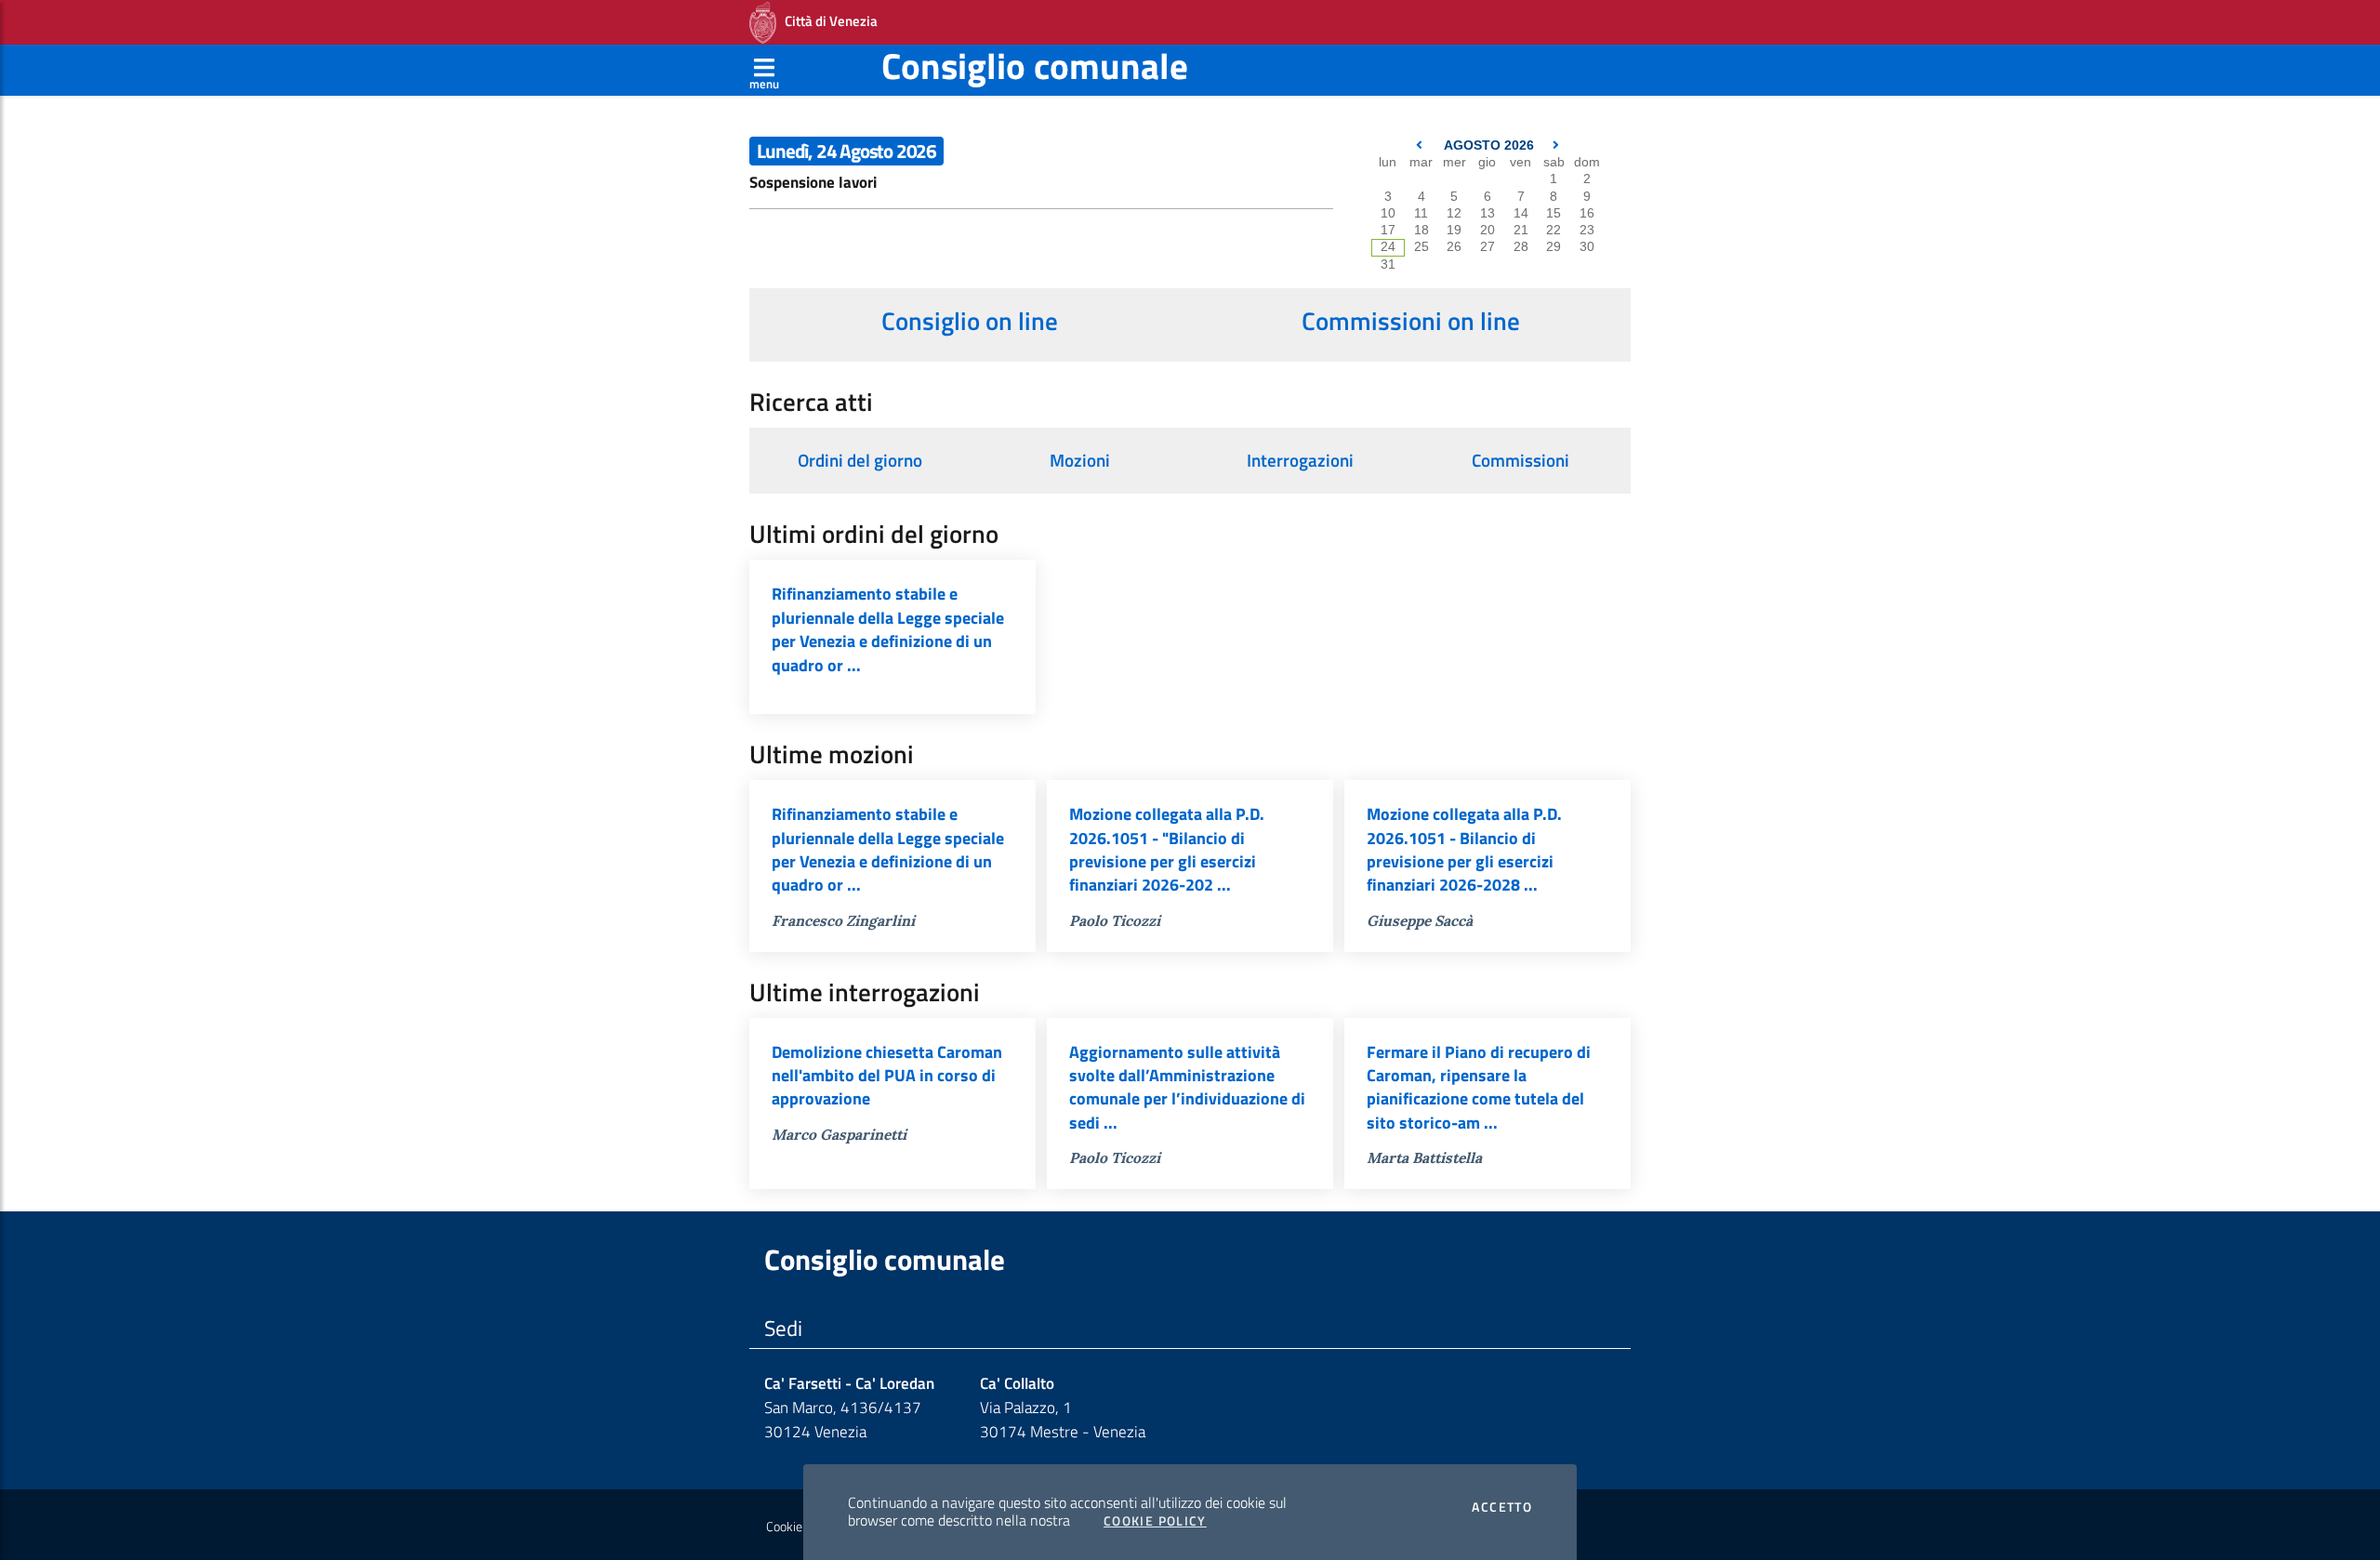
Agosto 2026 (1489, 145)
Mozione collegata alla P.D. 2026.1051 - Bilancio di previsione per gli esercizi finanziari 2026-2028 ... (1464, 849)
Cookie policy (801, 1527)
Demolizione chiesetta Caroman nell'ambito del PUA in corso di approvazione (887, 1076)
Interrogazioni (1300, 460)
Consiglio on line (970, 321)
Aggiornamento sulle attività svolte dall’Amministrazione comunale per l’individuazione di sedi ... (1187, 1087)
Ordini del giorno (860, 460)
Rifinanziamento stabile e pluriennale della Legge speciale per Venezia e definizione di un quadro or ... (888, 629)
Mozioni (1080, 460)
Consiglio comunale (1035, 66)
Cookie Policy (1155, 1521)
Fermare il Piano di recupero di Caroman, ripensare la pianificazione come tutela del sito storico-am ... (1479, 1087)
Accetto (1502, 1507)
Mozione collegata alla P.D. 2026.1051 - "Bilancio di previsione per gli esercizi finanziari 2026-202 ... (1167, 849)
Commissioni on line (1411, 321)
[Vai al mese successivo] (1556, 145)
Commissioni (1521, 460)
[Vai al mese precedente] (1421, 145)
